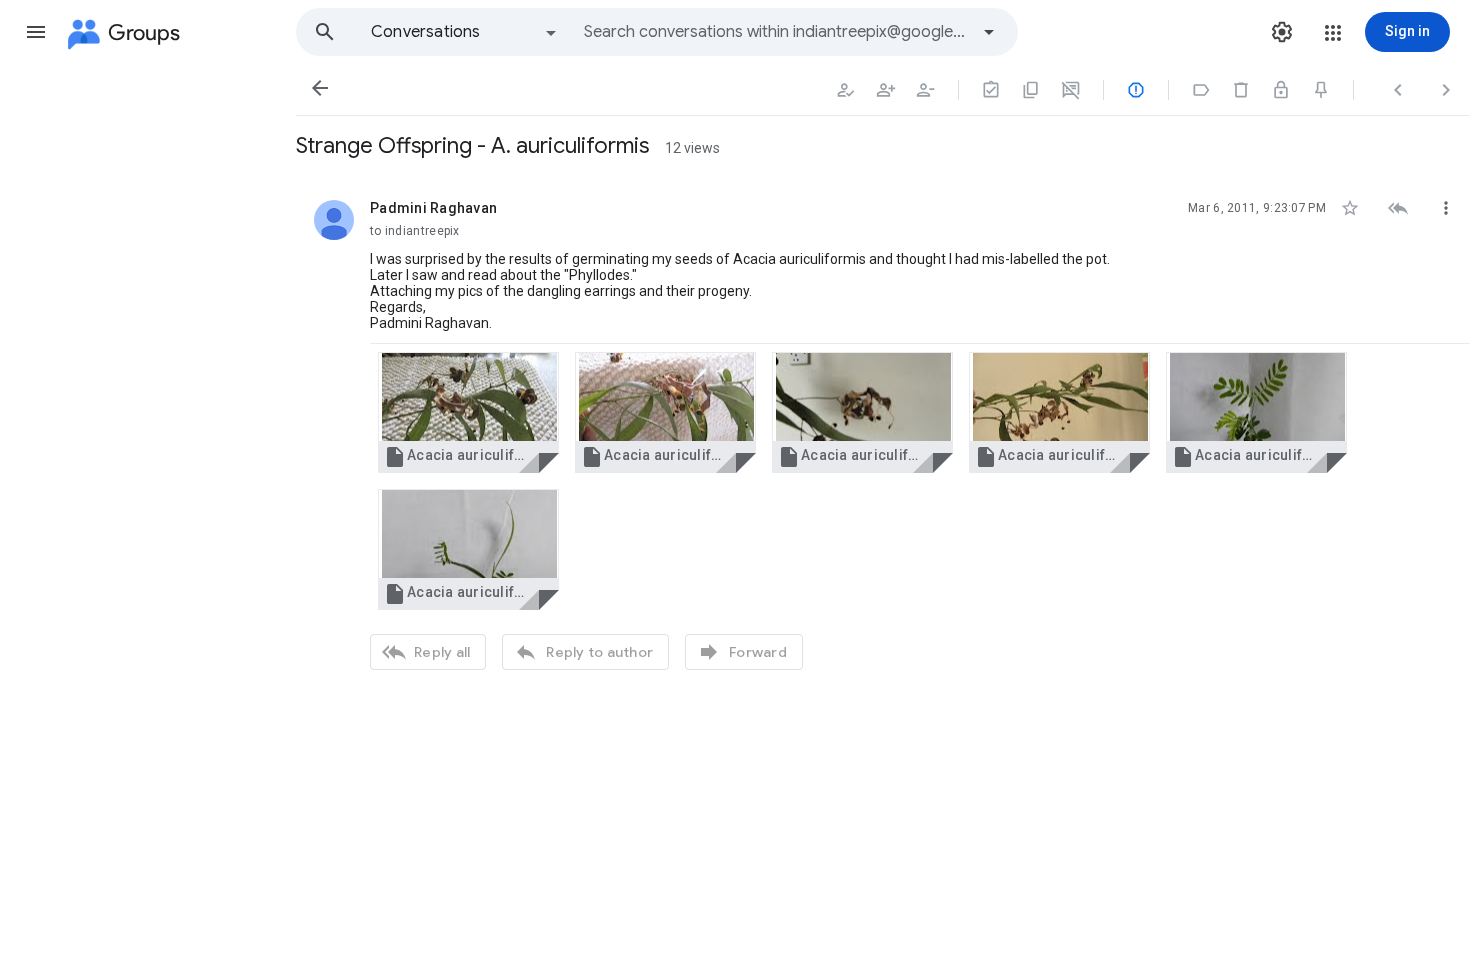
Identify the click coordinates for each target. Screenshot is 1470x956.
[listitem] (883, 432)
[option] (465, 32)
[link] (468, 412)
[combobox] (776, 32)
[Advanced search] (989, 32)
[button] (36, 32)
